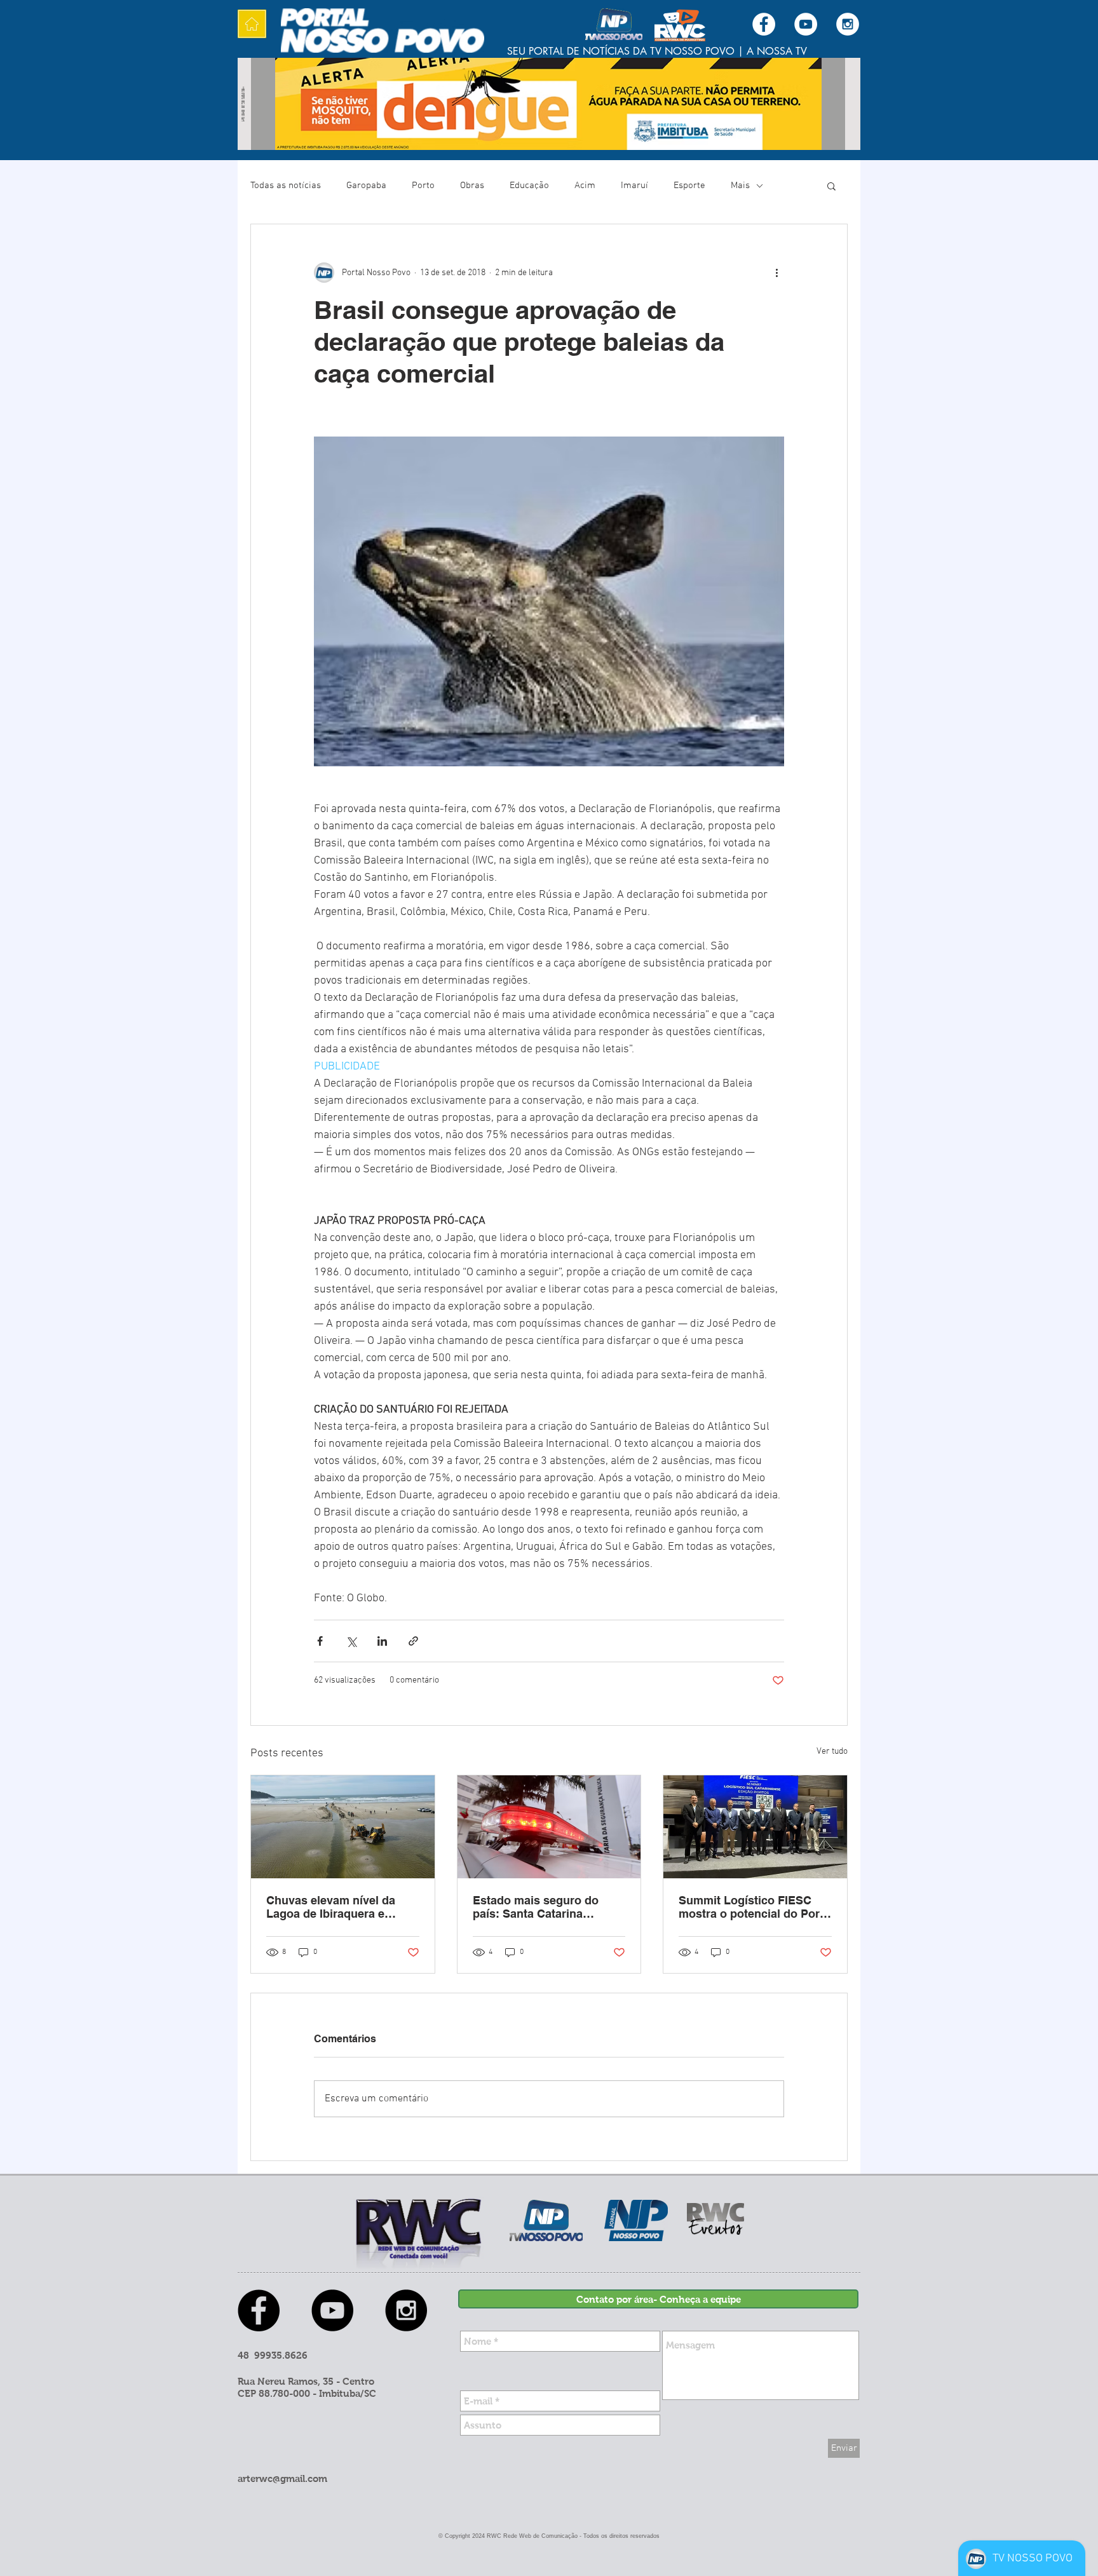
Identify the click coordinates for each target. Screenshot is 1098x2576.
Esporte (689, 186)
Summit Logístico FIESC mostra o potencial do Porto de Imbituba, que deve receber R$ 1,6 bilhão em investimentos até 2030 (755, 1907)
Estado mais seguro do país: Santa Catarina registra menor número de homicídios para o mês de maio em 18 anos (544, 1907)
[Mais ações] (776, 273)
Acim (585, 186)
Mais (740, 186)
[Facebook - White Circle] (764, 24)
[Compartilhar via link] (413, 1641)
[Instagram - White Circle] (848, 24)
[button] (831, 186)
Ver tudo (832, 1752)
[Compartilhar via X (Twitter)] (351, 1641)
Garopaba (366, 186)
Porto (423, 186)
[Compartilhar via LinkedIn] (382, 1641)
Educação (529, 186)
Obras (472, 186)
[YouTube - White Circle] (806, 24)
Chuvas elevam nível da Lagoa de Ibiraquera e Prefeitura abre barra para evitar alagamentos (336, 1907)
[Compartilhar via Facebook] (320, 1641)
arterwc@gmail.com (282, 2478)
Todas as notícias (286, 186)
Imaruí (634, 186)
